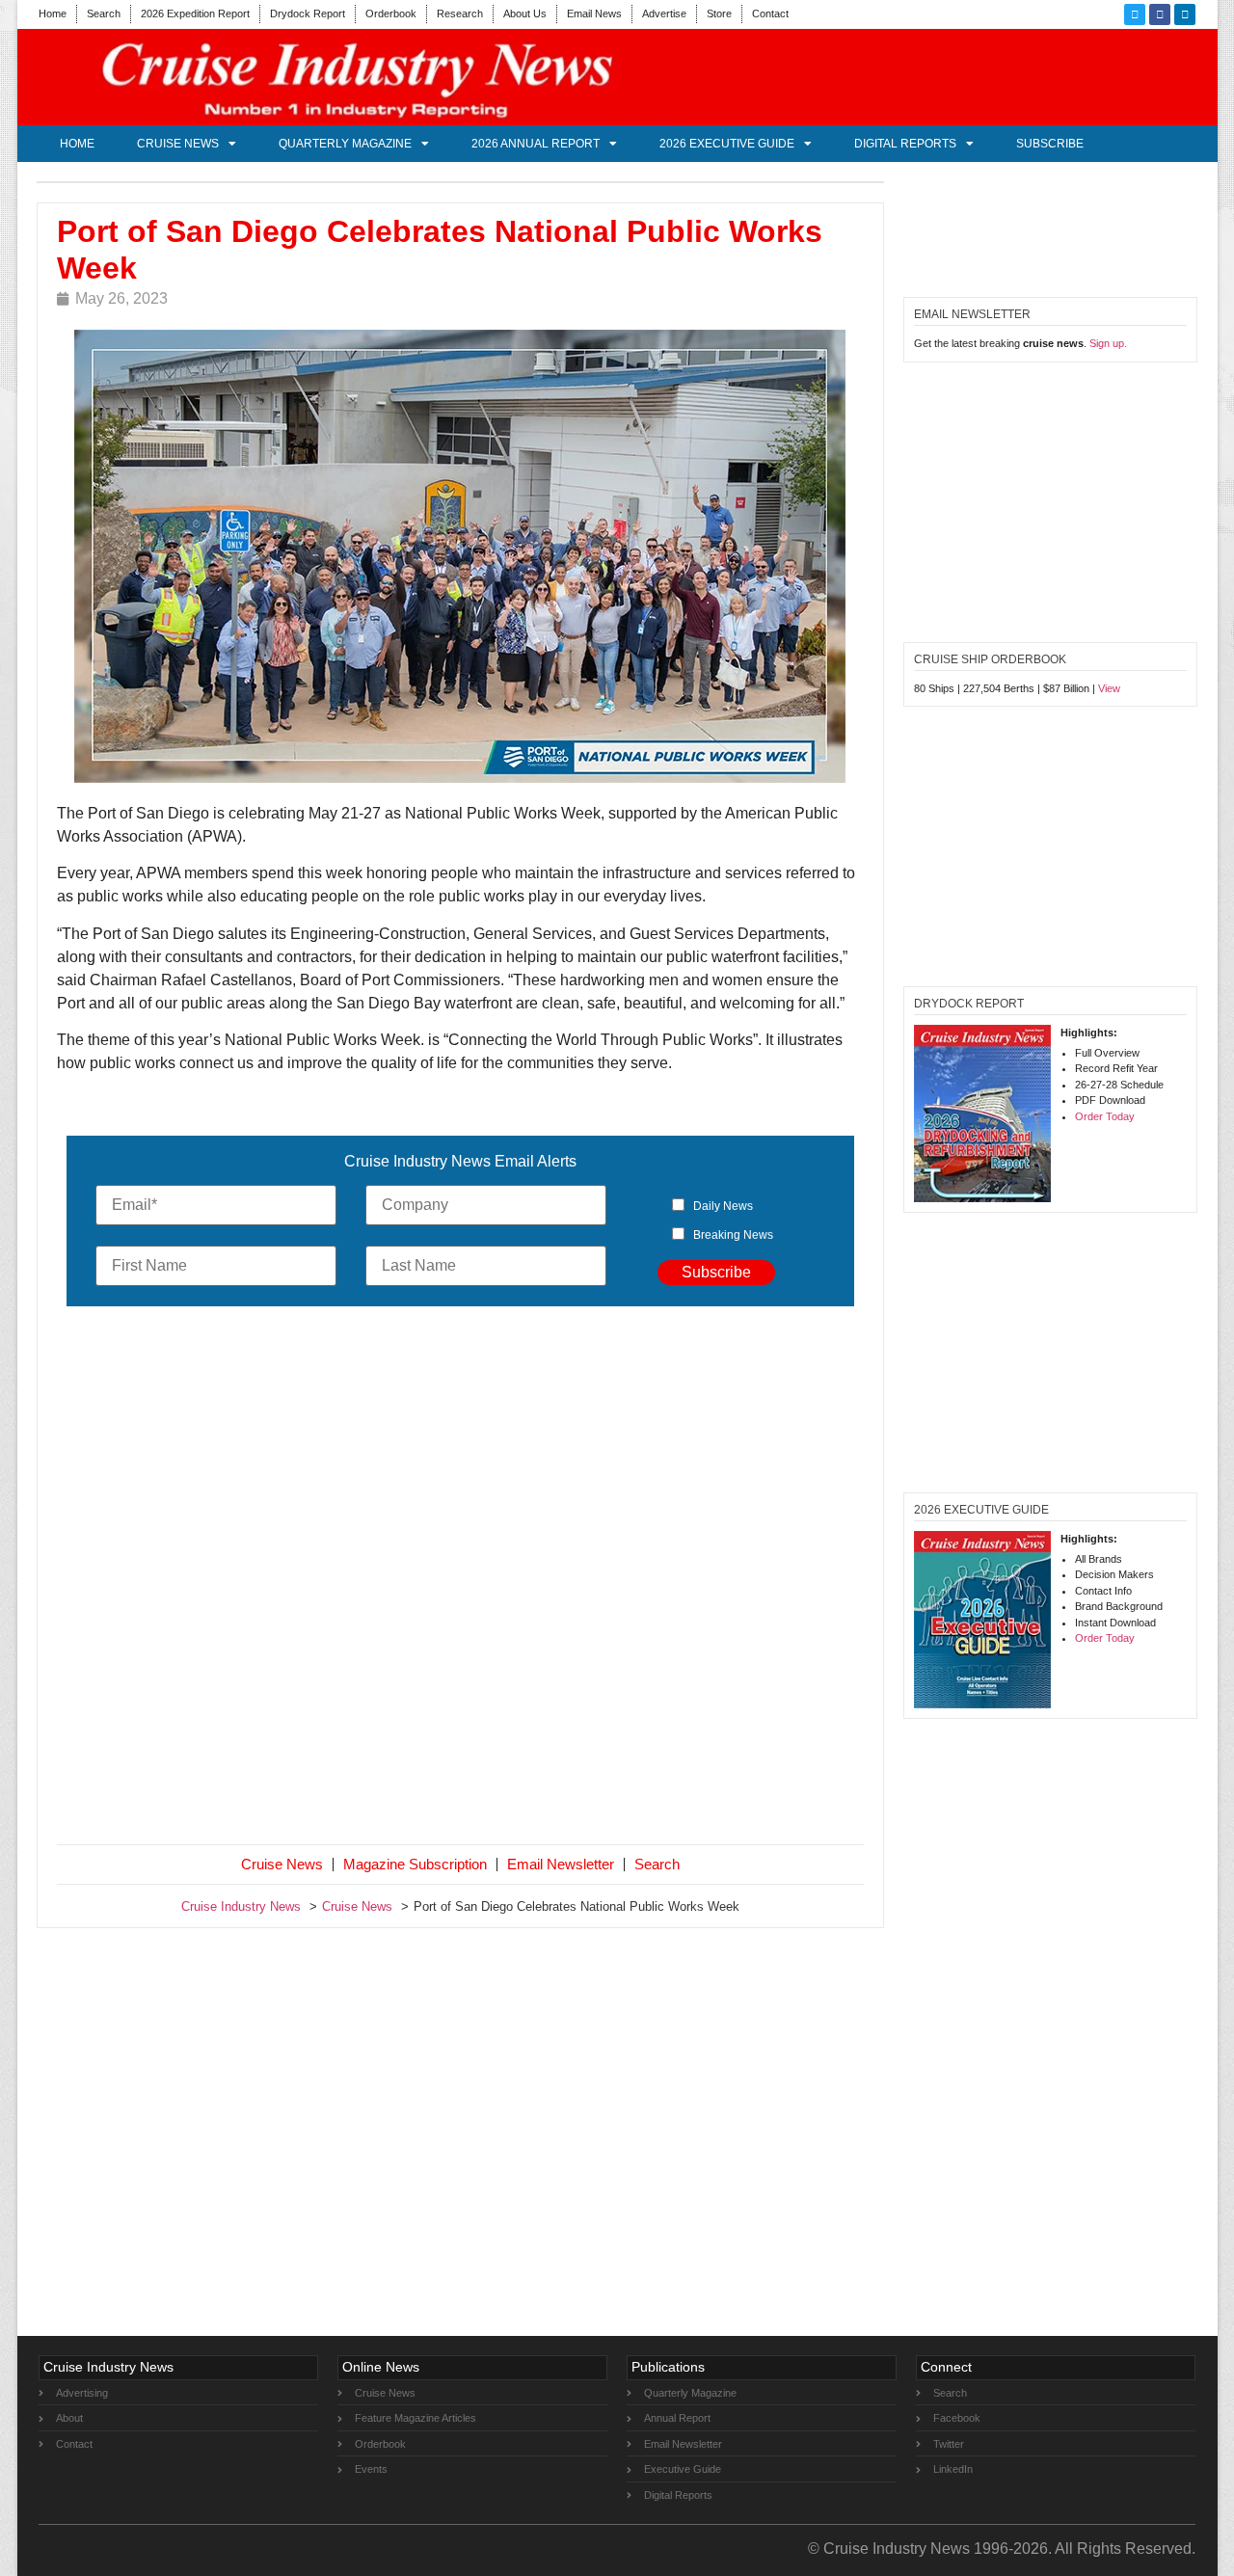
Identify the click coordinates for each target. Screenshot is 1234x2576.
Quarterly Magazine (345, 144)
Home (53, 13)
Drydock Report (308, 13)
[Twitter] (1135, 14)
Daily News (723, 1206)
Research (460, 13)
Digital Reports (905, 144)
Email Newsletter (561, 1864)
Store (719, 13)
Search (104, 13)
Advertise (664, 13)
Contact (770, 13)
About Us (525, 13)
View (1109, 688)
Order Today (1105, 1116)
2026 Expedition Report (195, 13)
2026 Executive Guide (727, 144)
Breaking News (733, 1235)
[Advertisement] (461, 1579)
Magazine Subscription (415, 1864)
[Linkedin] (1185, 14)
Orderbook (391, 13)
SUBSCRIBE (1050, 144)
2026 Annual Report (536, 144)
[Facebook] (1160, 14)
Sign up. (1108, 343)
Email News (594, 13)
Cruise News (178, 144)
